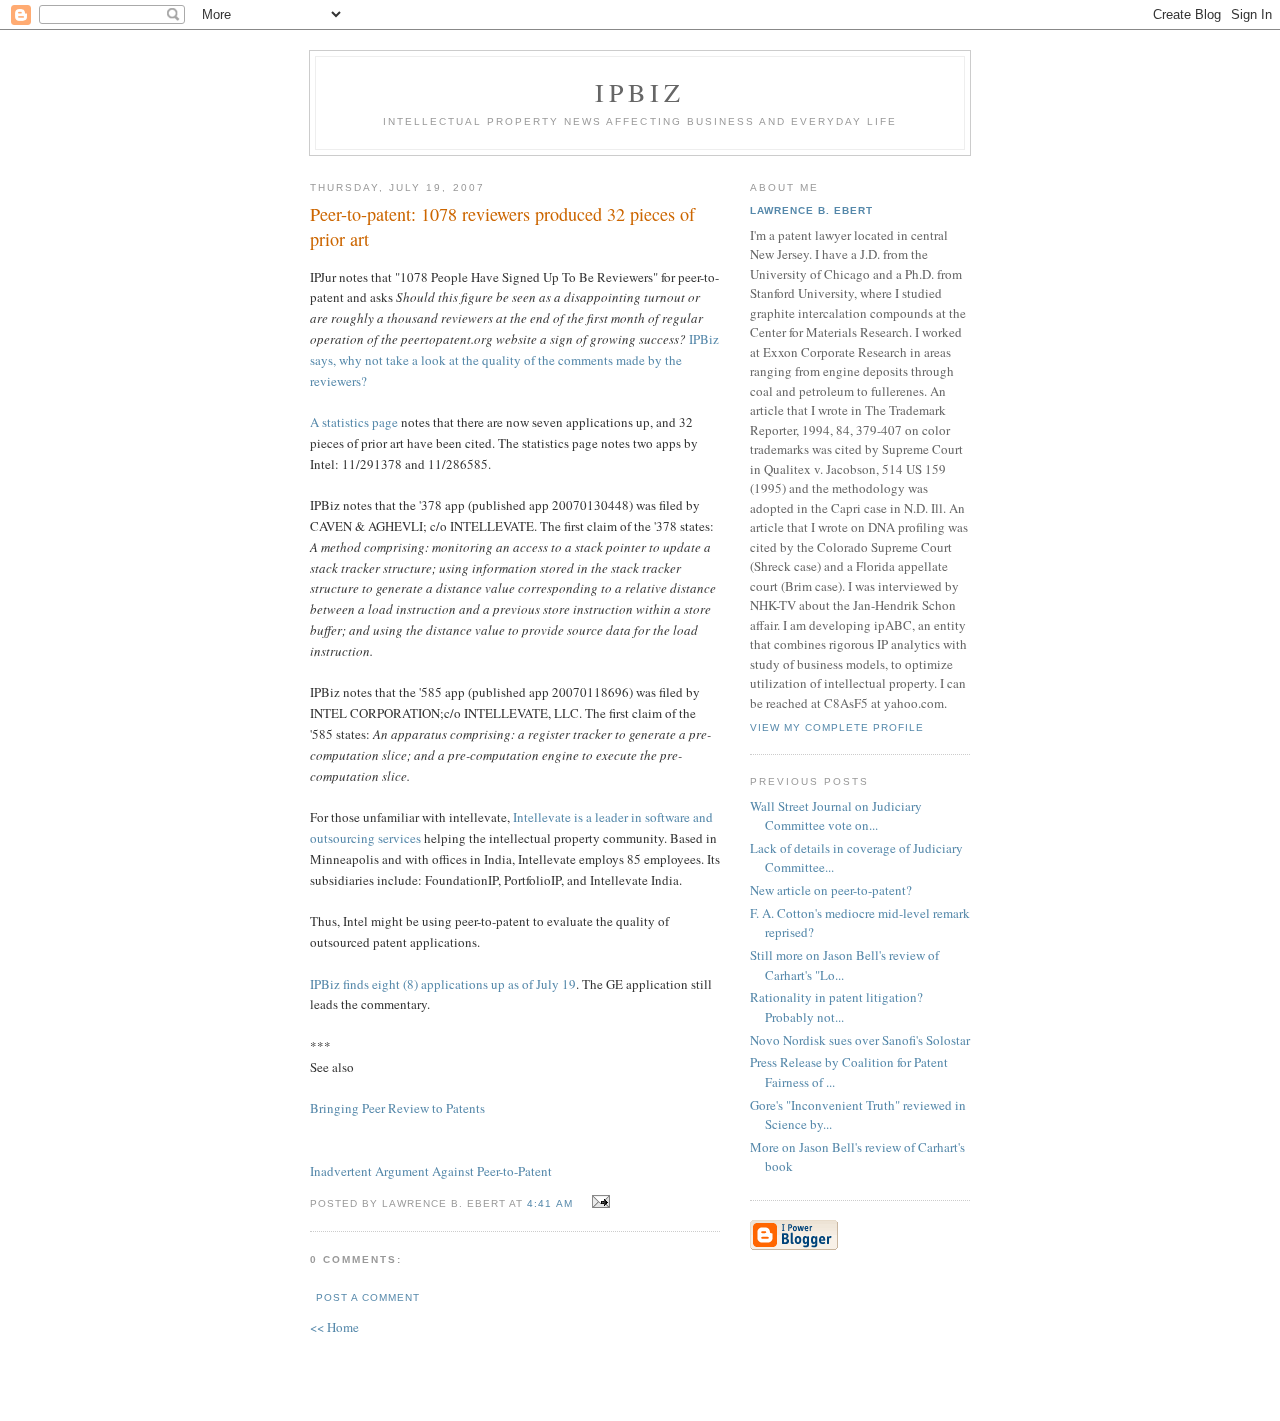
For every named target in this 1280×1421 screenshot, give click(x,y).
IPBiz (640, 92)
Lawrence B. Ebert (811, 210)
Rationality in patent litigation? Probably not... (836, 1007)
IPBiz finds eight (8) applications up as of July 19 (443, 984)
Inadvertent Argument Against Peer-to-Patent (431, 1171)
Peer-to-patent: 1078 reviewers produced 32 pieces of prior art (502, 226)
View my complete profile (837, 727)
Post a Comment (368, 1297)
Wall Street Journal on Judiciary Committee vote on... (836, 816)
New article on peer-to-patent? (831, 890)
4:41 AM (549, 1203)
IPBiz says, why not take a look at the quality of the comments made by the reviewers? (514, 360)
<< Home (334, 1327)
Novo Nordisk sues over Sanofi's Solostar (860, 1040)
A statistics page (355, 422)
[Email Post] (598, 1202)
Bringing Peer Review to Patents (397, 1108)
